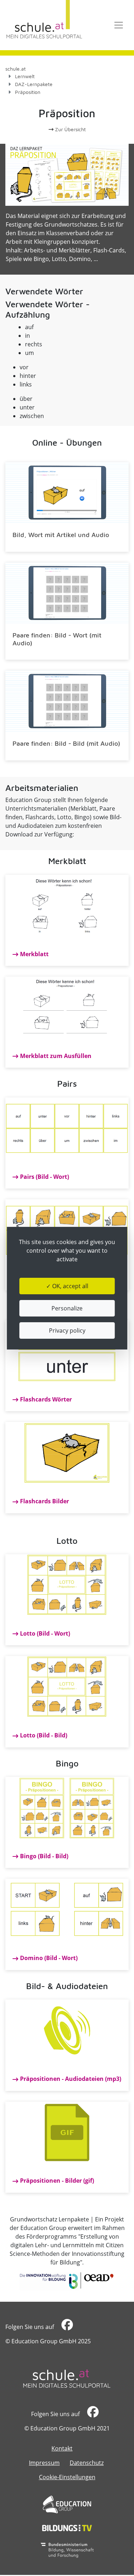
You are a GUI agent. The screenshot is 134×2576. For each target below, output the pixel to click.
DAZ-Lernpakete (34, 84)
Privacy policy (67, 1330)
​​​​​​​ (66, 2327)
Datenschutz (87, 2463)
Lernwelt (25, 76)
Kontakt (62, 2448)
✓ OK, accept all (67, 1286)
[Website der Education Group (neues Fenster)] (67, 2504)
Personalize (67, 1308)
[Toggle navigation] (119, 25)
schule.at (16, 69)
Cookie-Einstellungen (67, 2477)
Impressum (44, 2463)
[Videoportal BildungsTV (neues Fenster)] (67, 2528)
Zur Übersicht (70, 129)
